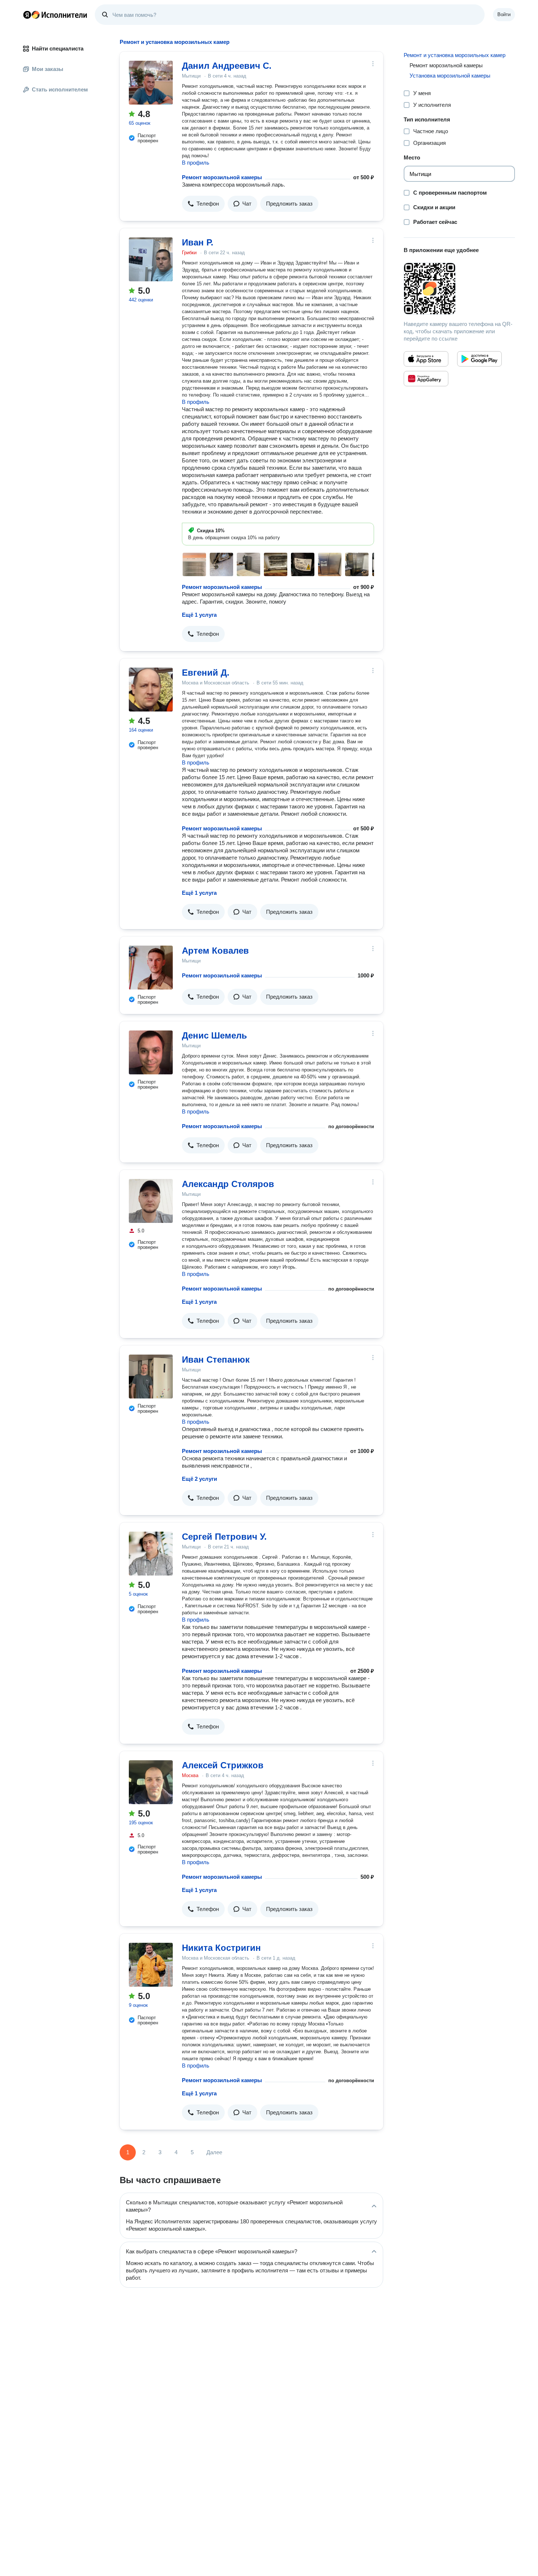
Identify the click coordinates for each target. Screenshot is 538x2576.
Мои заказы (48, 69)
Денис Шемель (214, 1035)
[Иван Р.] (151, 259)
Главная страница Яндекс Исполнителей (55, 15)
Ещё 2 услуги (199, 1479)
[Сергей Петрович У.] (151, 1554)
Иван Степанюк (216, 1360)
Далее (214, 2152)
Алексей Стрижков (223, 1765)
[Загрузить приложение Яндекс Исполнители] (459, 289)
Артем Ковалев (215, 951)
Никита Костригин (221, 1948)
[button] (203, 204)
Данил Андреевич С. (227, 66)
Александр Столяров (228, 1184)
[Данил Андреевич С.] (151, 83)
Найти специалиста (58, 48)
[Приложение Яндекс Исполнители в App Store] (426, 359)
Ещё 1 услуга (199, 615)
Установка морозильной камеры (450, 76)
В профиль (196, 163)
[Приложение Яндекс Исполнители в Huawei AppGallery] (426, 379)
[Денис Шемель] (151, 1052)
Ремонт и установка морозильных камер (455, 55)
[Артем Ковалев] (151, 968)
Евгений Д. (206, 673)
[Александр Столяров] (151, 1201)
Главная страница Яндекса (27, 15)
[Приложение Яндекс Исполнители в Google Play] (479, 359)
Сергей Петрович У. (224, 1537)
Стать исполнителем (60, 89)
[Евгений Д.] (151, 690)
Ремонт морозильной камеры (222, 177)
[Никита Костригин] (151, 1965)
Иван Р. (198, 242)
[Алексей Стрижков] (151, 1782)
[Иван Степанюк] (151, 1377)
